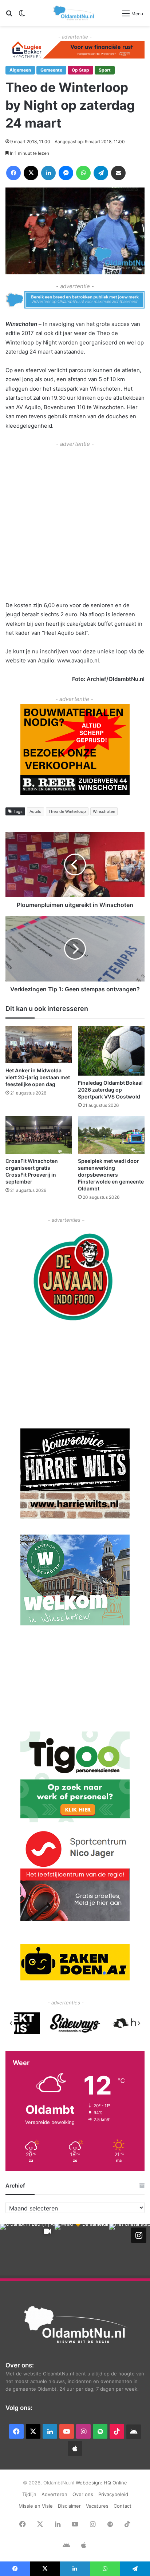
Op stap (80, 70)
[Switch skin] (22, 16)
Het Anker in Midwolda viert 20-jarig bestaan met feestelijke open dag (38, 1077)
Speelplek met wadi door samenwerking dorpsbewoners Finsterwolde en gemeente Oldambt (111, 1175)
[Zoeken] (9, 16)
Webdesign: (90, 2483)
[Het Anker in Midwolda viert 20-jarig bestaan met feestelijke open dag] (39, 1045)
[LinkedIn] (48, 173)
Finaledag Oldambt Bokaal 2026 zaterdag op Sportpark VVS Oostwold (110, 1090)
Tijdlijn (29, 2494)
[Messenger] (66, 173)
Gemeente (51, 70)
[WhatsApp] (83, 173)
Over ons (83, 2494)
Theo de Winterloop (67, 811)
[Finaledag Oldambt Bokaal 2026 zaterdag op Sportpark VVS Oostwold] (111, 1051)
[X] (31, 173)
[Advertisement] (75, 524)
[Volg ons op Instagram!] (139, 2235)
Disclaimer (69, 2506)
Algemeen (20, 70)
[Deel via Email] (118, 173)
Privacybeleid (113, 2494)
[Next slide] (139, 2023)
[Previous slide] (11, 2023)
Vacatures (97, 2506)
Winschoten (104, 811)
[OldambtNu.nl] (74, 13)
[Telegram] (101, 173)
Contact (123, 2506)
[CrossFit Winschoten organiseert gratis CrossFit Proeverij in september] (39, 1135)
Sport (105, 70)
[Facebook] (13, 173)
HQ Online (115, 2483)
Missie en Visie (36, 2506)
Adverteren (54, 2494)
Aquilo (35, 811)
